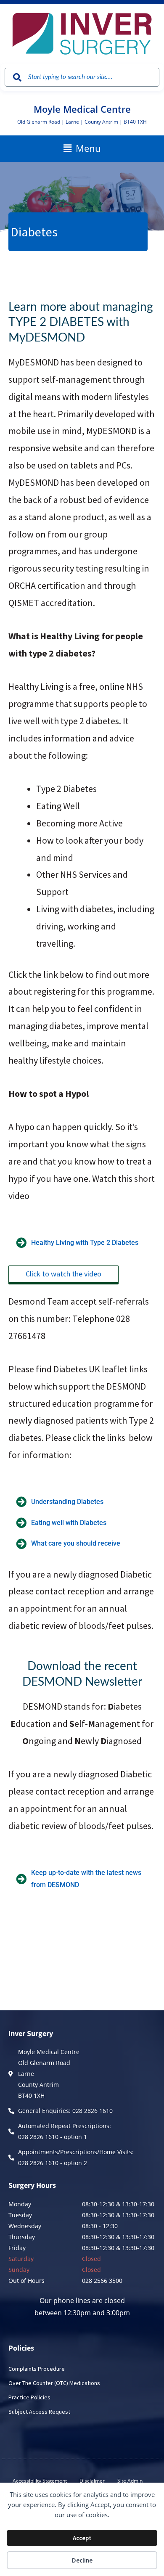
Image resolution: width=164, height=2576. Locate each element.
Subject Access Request (39, 2412)
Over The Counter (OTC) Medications (54, 2383)
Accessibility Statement (40, 2481)
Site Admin (130, 2481)
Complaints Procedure (37, 2369)
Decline (82, 2560)
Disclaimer (92, 2481)
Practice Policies (29, 2397)
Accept (82, 2538)
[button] (82, 148)
